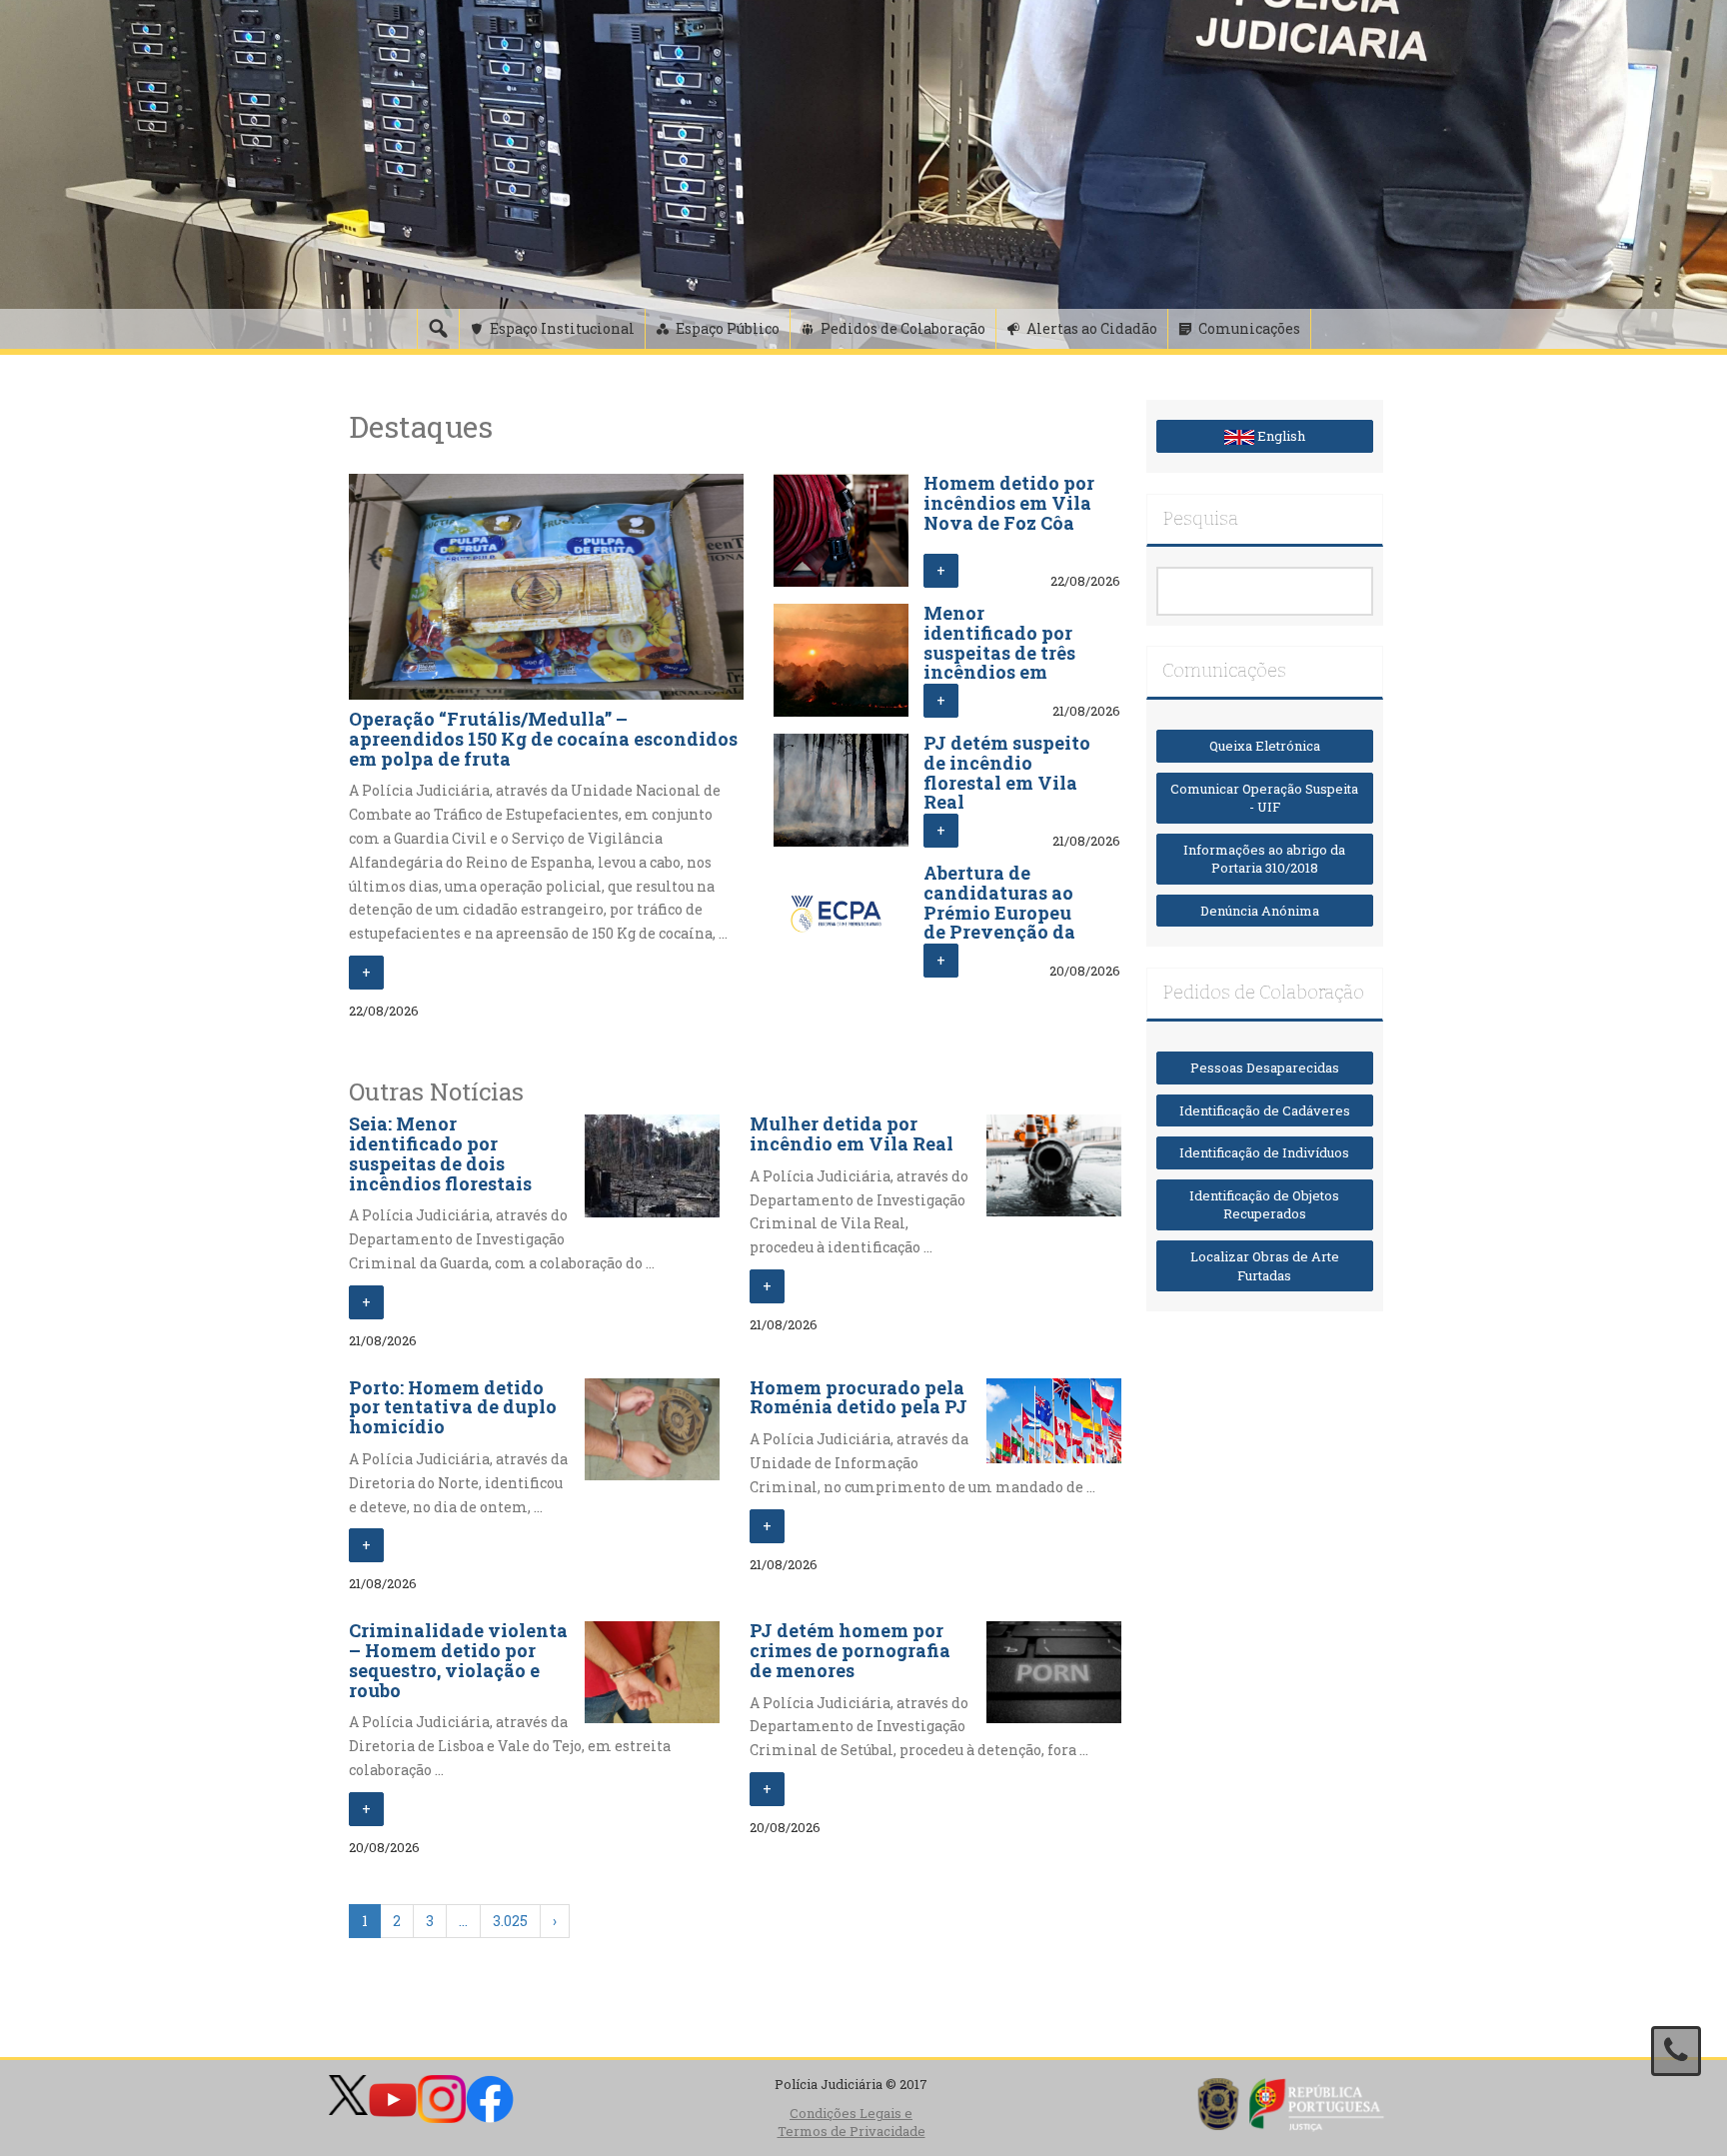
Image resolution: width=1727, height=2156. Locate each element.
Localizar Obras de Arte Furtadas (1265, 1266)
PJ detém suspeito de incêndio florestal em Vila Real (1007, 772)
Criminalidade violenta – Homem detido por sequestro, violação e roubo (458, 1660)
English (1280, 436)
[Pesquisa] (438, 329)
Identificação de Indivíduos (1264, 1152)
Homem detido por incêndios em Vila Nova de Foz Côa (1009, 503)
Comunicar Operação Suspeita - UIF (1264, 798)
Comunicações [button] (1249, 328)
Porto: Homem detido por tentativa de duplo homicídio (453, 1407)
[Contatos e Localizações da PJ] (1676, 2051)
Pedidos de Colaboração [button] (903, 328)
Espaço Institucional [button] (562, 328)
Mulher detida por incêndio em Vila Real (852, 1133)
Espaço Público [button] (728, 328)
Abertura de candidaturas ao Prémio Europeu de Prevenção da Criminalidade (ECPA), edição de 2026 (1002, 932)
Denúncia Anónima (1264, 911)
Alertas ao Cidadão (1092, 328)
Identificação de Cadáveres (1265, 1110)
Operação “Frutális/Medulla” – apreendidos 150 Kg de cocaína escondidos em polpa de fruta (543, 739)
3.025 (510, 1921)
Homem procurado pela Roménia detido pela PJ (859, 1397)
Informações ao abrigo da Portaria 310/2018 (1264, 859)
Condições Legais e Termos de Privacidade (852, 2123)
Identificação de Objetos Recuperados (1264, 1205)
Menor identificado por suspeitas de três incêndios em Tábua (999, 652)
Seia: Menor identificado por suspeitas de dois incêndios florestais (440, 1153)
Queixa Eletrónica (1265, 746)
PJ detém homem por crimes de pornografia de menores (850, 1650)
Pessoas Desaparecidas (1265, 1068)
